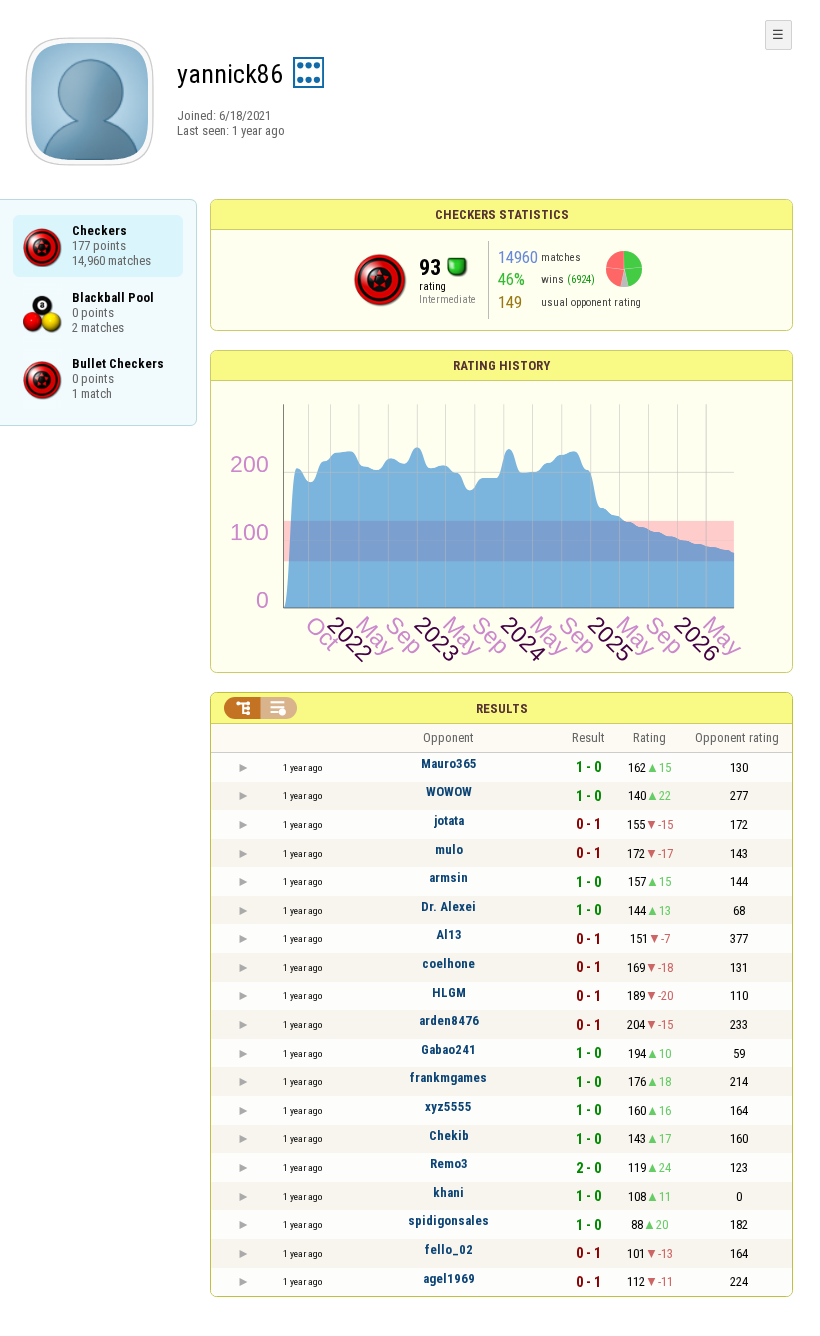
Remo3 (449, 1163)
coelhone (448, 963)
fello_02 (449, 1249)
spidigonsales (448, 1220)
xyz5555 (448, 1106)
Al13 (449, 934)
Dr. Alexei (448, 906)
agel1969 (449, 1278)
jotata (449, 820)
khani (448, 1192)
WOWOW (449, 791)
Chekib (449, 1135)
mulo (449, 849)
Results (502, 708)
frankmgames (448, 1077)
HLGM (449, 992)
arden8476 (449, 1020)
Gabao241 (448, 1049)
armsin (448, 877)
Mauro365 (449, 763)
